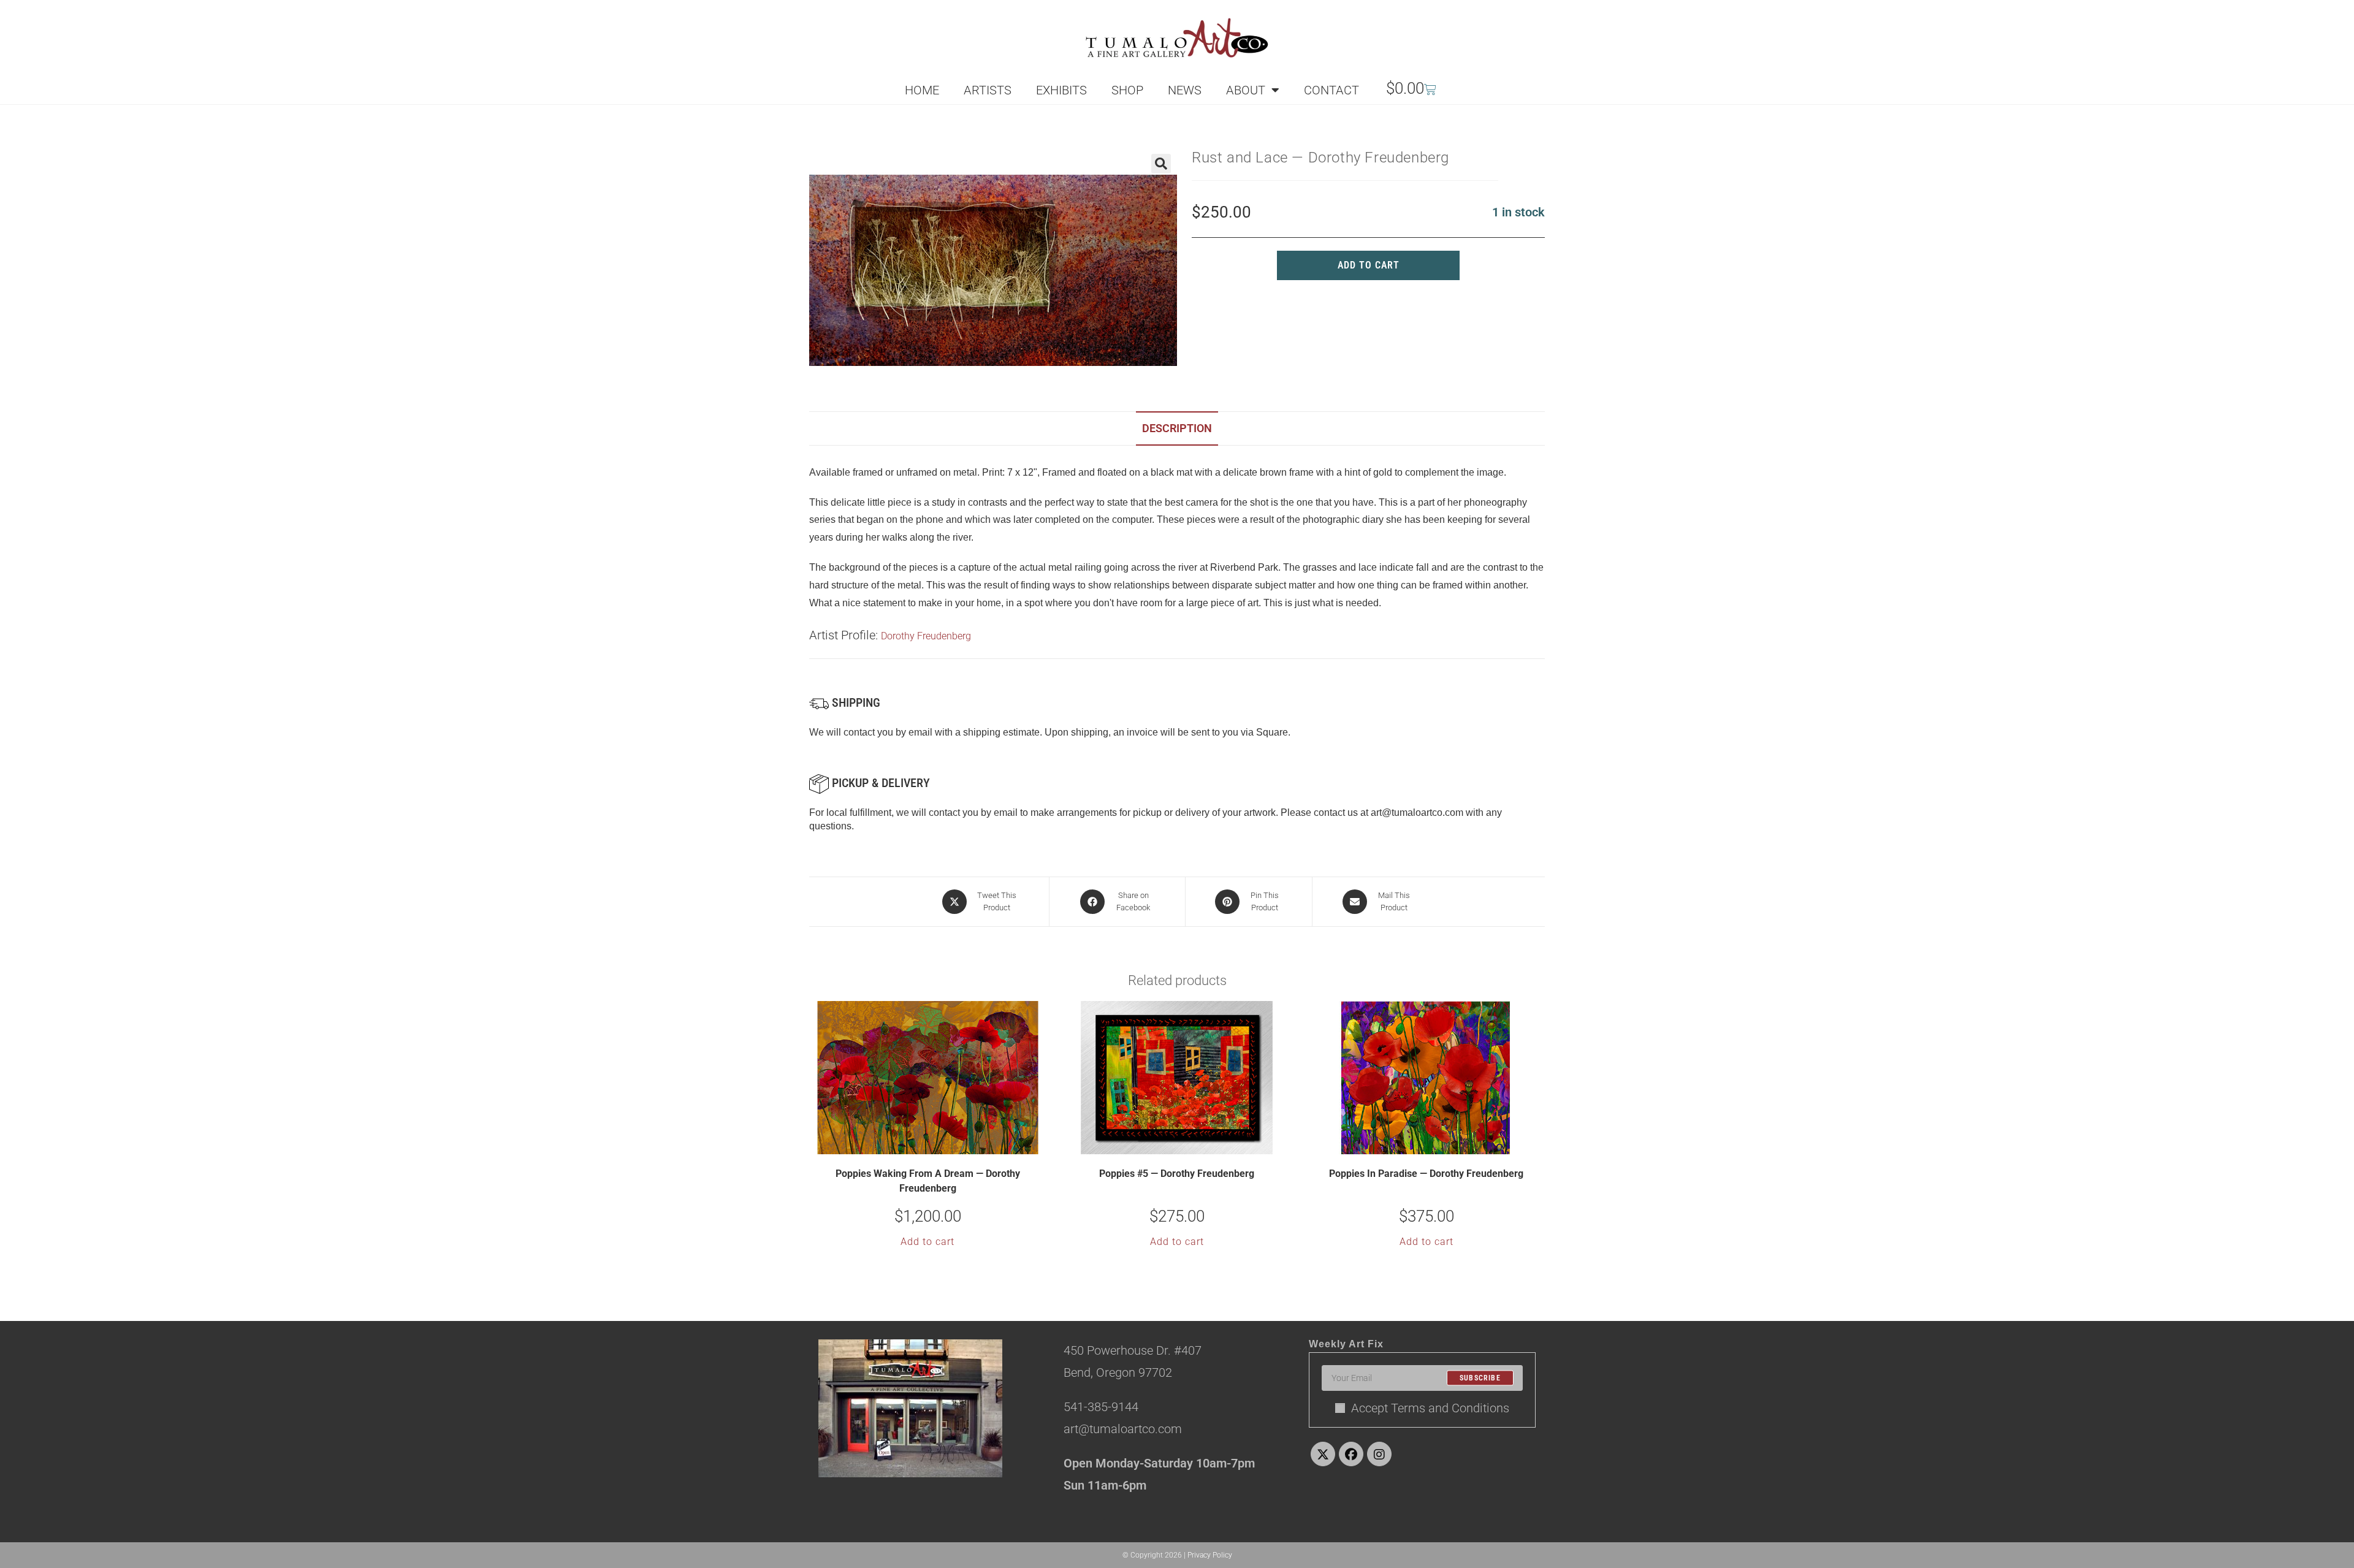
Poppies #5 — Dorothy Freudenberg (1177, 1174)
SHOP (1127, 90)
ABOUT (1246, 90)
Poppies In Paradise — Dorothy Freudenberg (1426, 1174)
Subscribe (1480, 1378)
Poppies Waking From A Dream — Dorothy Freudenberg (928, 1181)
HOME (922, 90)
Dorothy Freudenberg (926, 636)
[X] (1323, 1454)
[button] (1161, 164)
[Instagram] (1379, 1454)
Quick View (935, 1144)
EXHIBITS (1061, 90)
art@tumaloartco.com (1417, 813)
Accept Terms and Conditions (1430, 1408)
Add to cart (1369, 265)
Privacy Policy (1210, 1555)
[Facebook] (1351, 1454)
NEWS (1185, 90)
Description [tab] (1177, 428)
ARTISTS (988, 90)
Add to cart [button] (928, 1242)
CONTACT (1331, 90)
